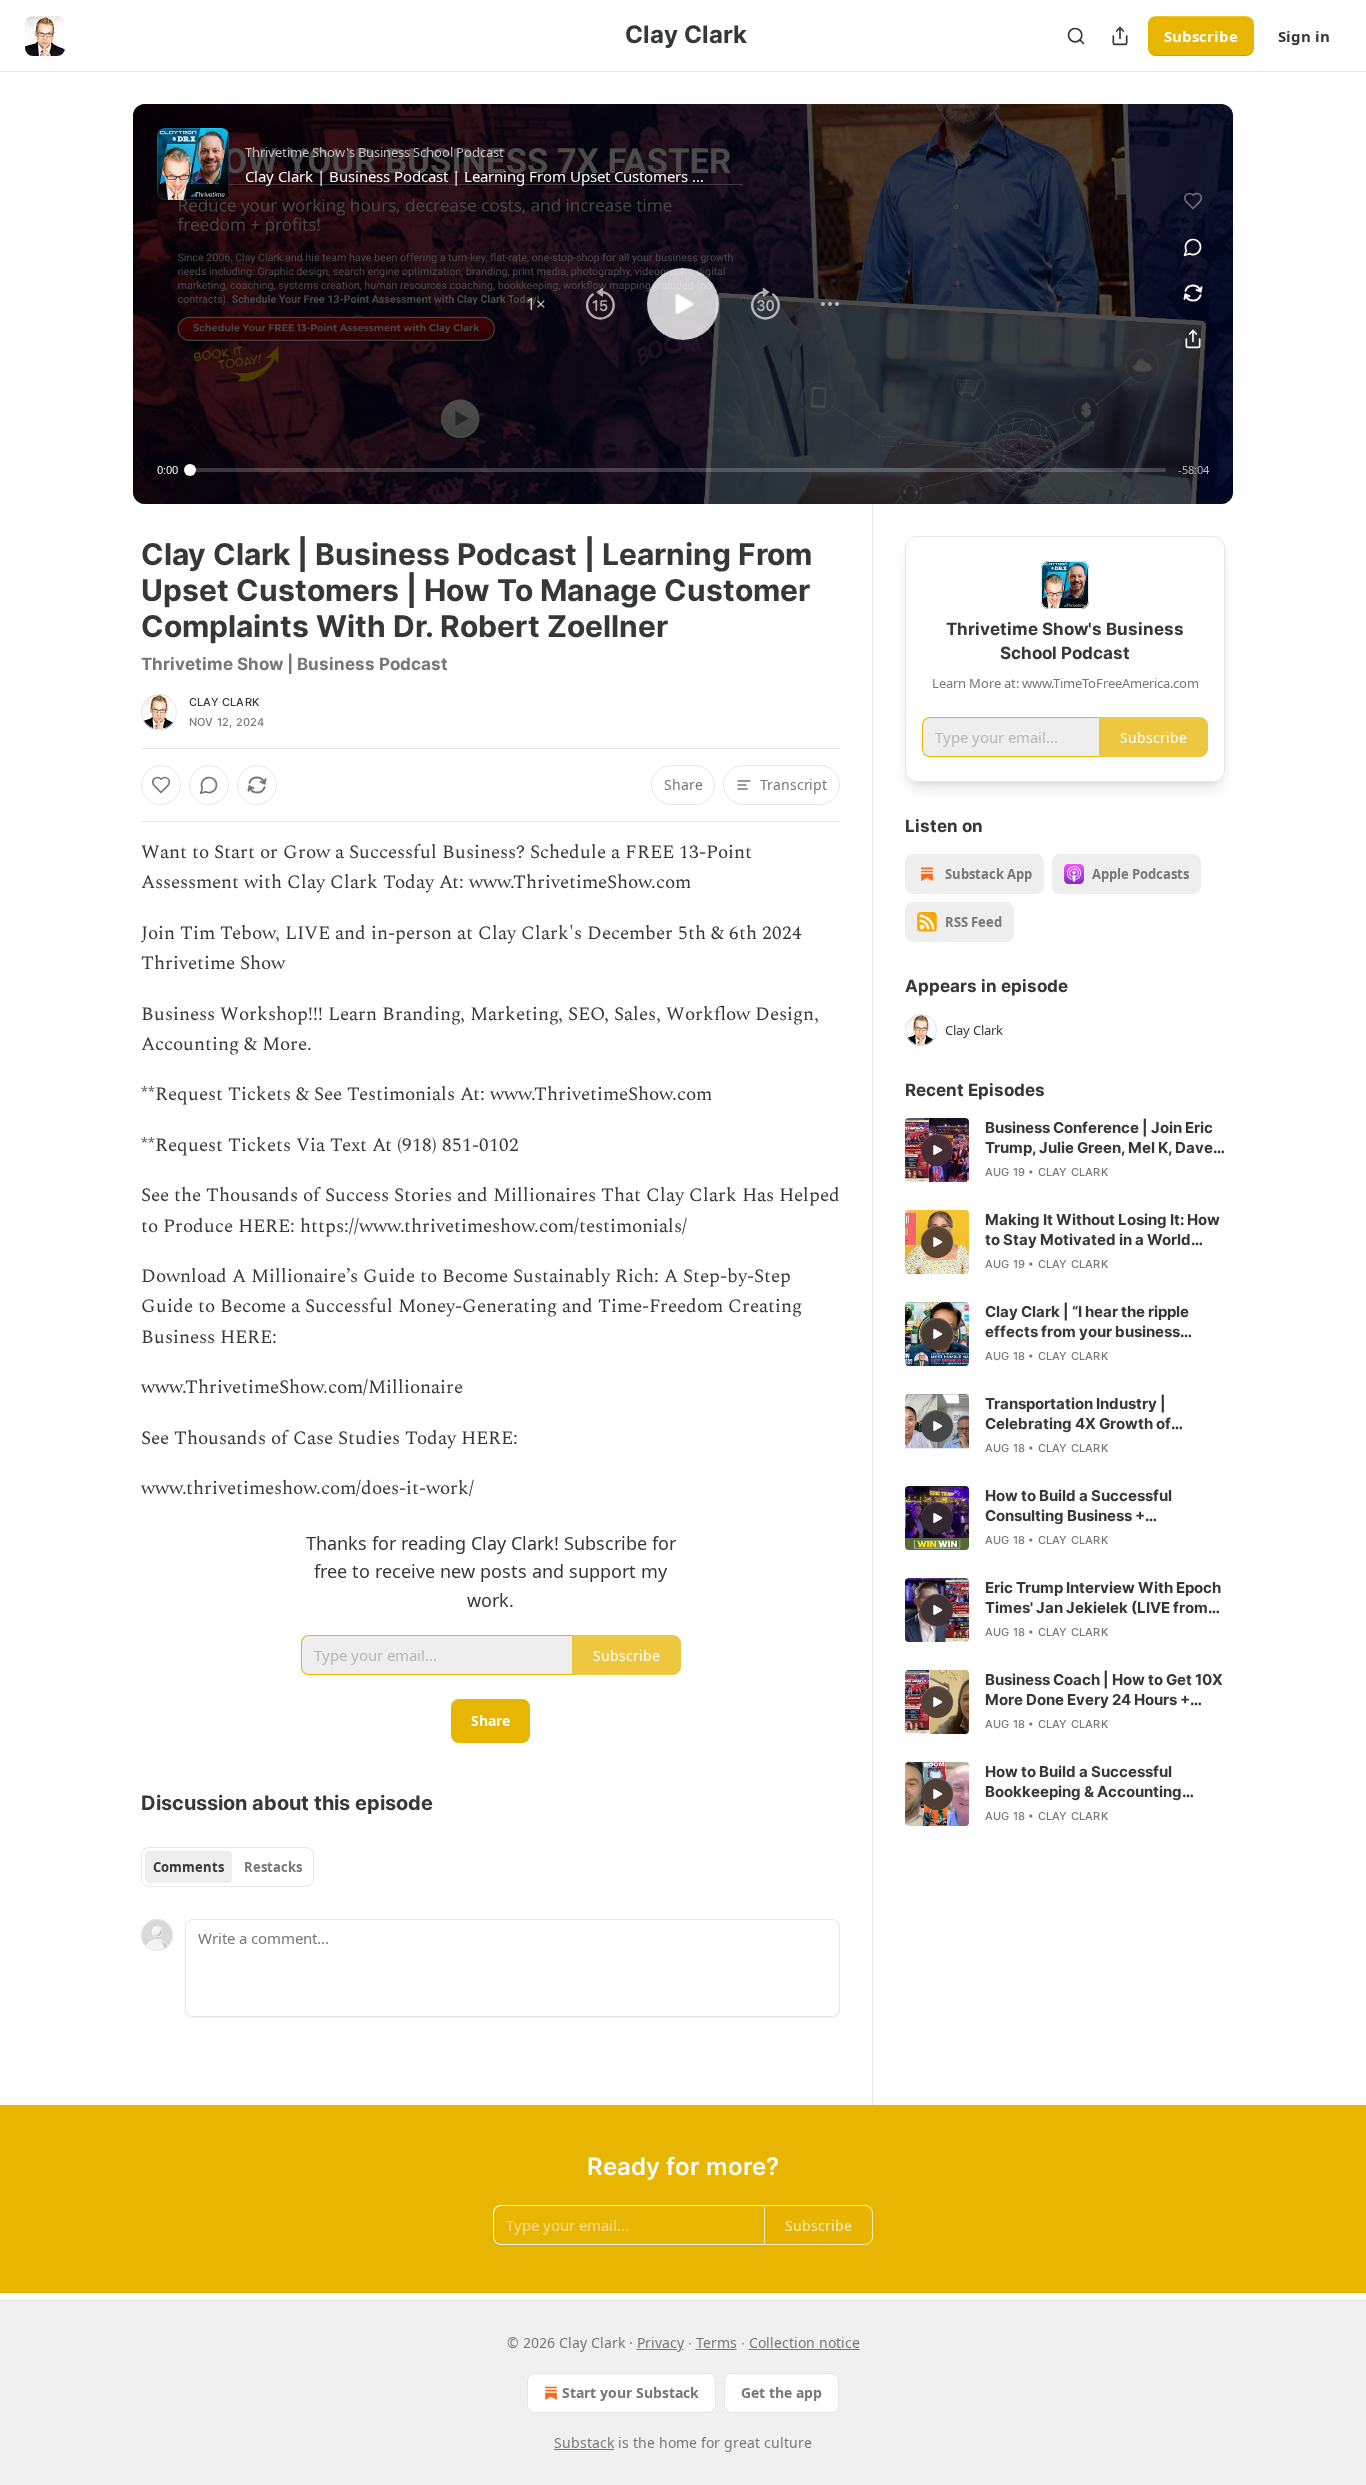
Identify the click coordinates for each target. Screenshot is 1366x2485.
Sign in (1304, 36)
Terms (716, 2342)
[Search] (1076, 36)
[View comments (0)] (1193, 247)
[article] (1065, 1150)
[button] (536, 304)
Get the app (781, 2392)
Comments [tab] (188, 1867)
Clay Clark (224, 702)
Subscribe (1201, 36)
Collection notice (804, 2342)
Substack (584, 2442)
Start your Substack (630, 2392)
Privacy (660, 2342)
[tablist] (227, 1867)
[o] (937, 1150)
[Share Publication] (1120, 36)
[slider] (678, 470)
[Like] (161, 785)
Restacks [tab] (273, 1867)
